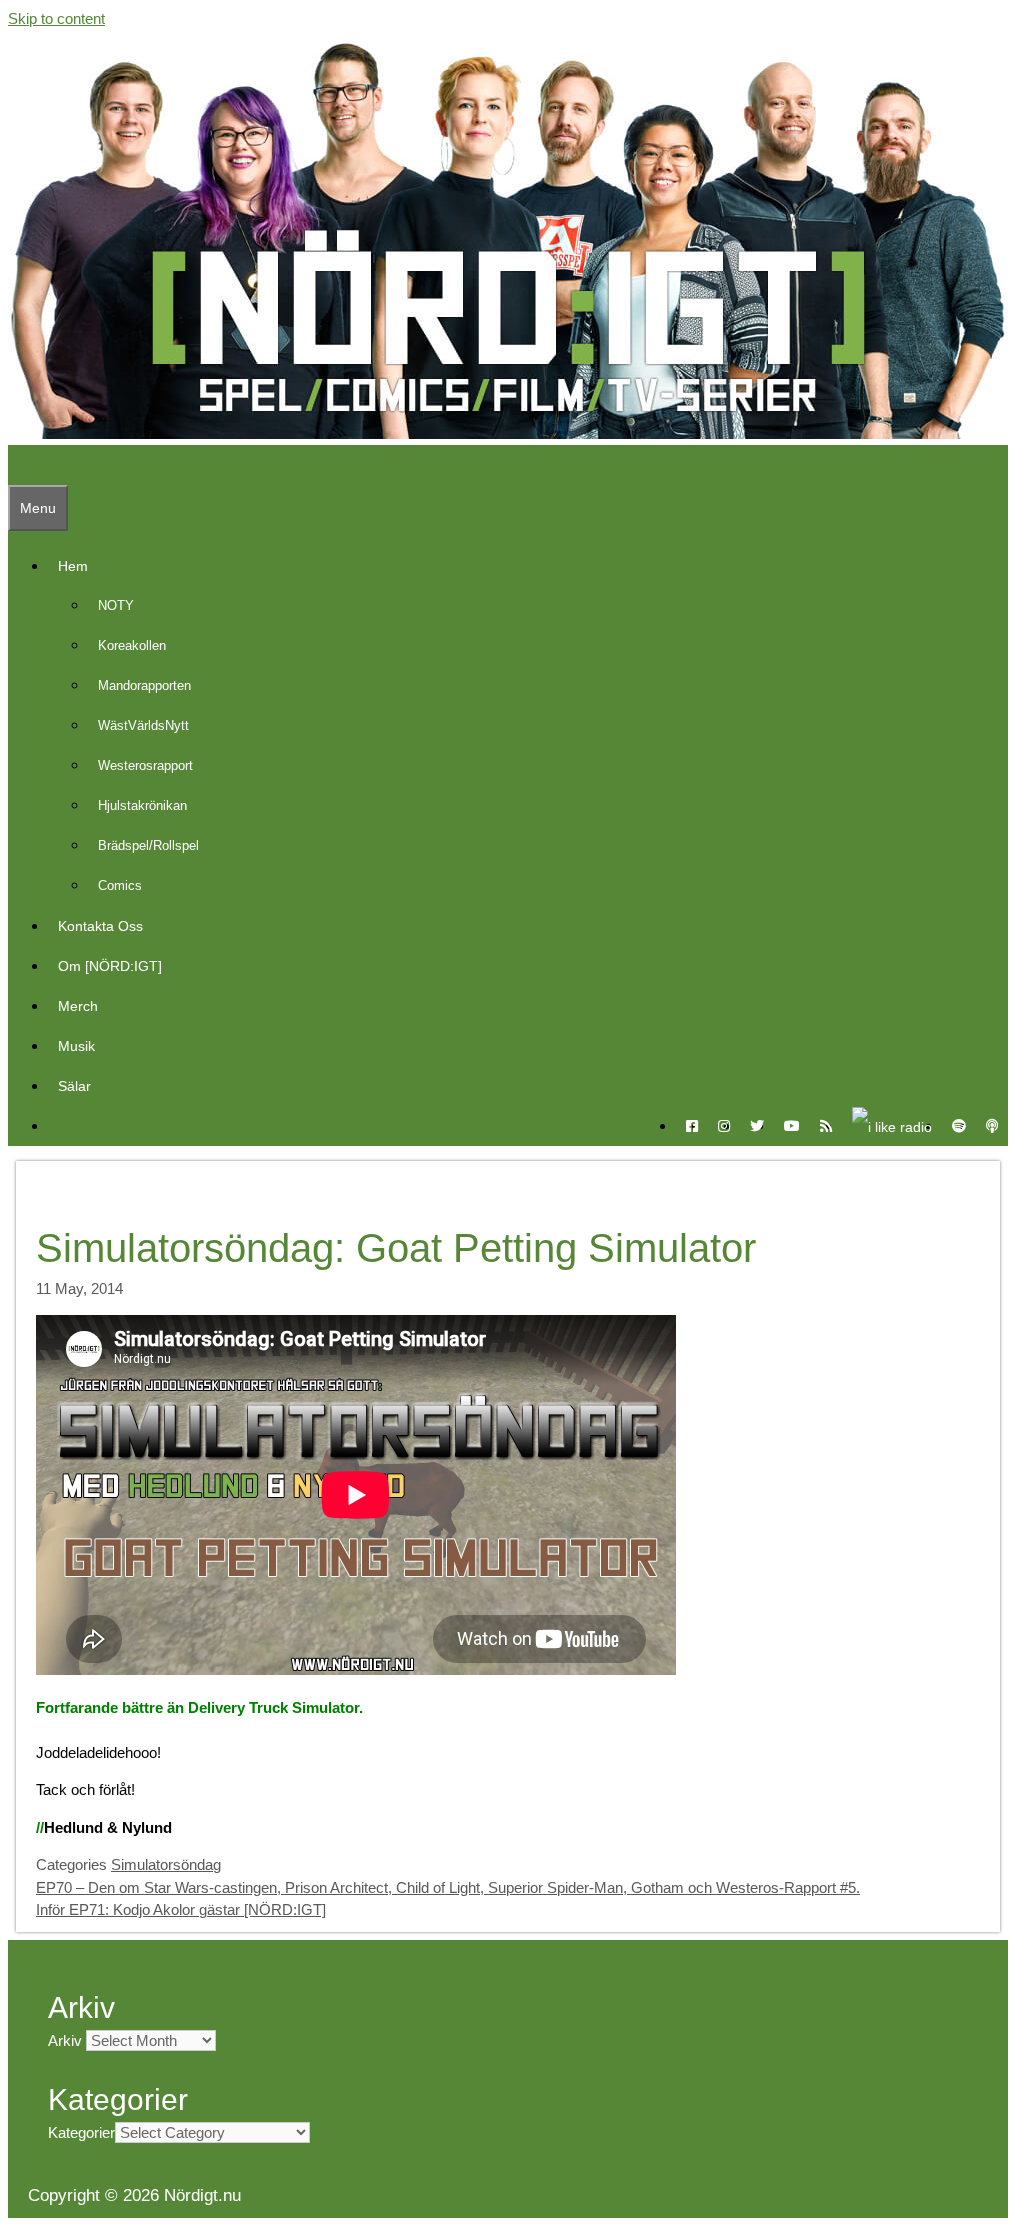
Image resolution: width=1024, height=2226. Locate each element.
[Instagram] (724, 1126)
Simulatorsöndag (166, 1864)
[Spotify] (959, 1126)
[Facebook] (692, 1126)
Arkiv (65, 2040)
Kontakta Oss (100, 926)
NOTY (116, 605)
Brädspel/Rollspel (148, 845)
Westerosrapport (145, 765)
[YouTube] (792, 1126)
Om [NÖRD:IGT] (110, 966)
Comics (120, 885)
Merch (78, 1006)
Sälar (74, 1086)
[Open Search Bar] (18, 465)
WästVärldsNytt (143, 725)
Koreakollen (132, 645)
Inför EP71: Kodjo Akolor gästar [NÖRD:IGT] (181, 1909)
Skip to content (56, 18)
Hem (73, 566)
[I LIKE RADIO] (892, 1126)
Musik (76, 1046)
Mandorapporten (144, 685)
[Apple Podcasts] (992, 1126)
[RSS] (826, 1126)
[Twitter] (757, 1126)
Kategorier (81, 2132)
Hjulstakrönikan (142, 805)
